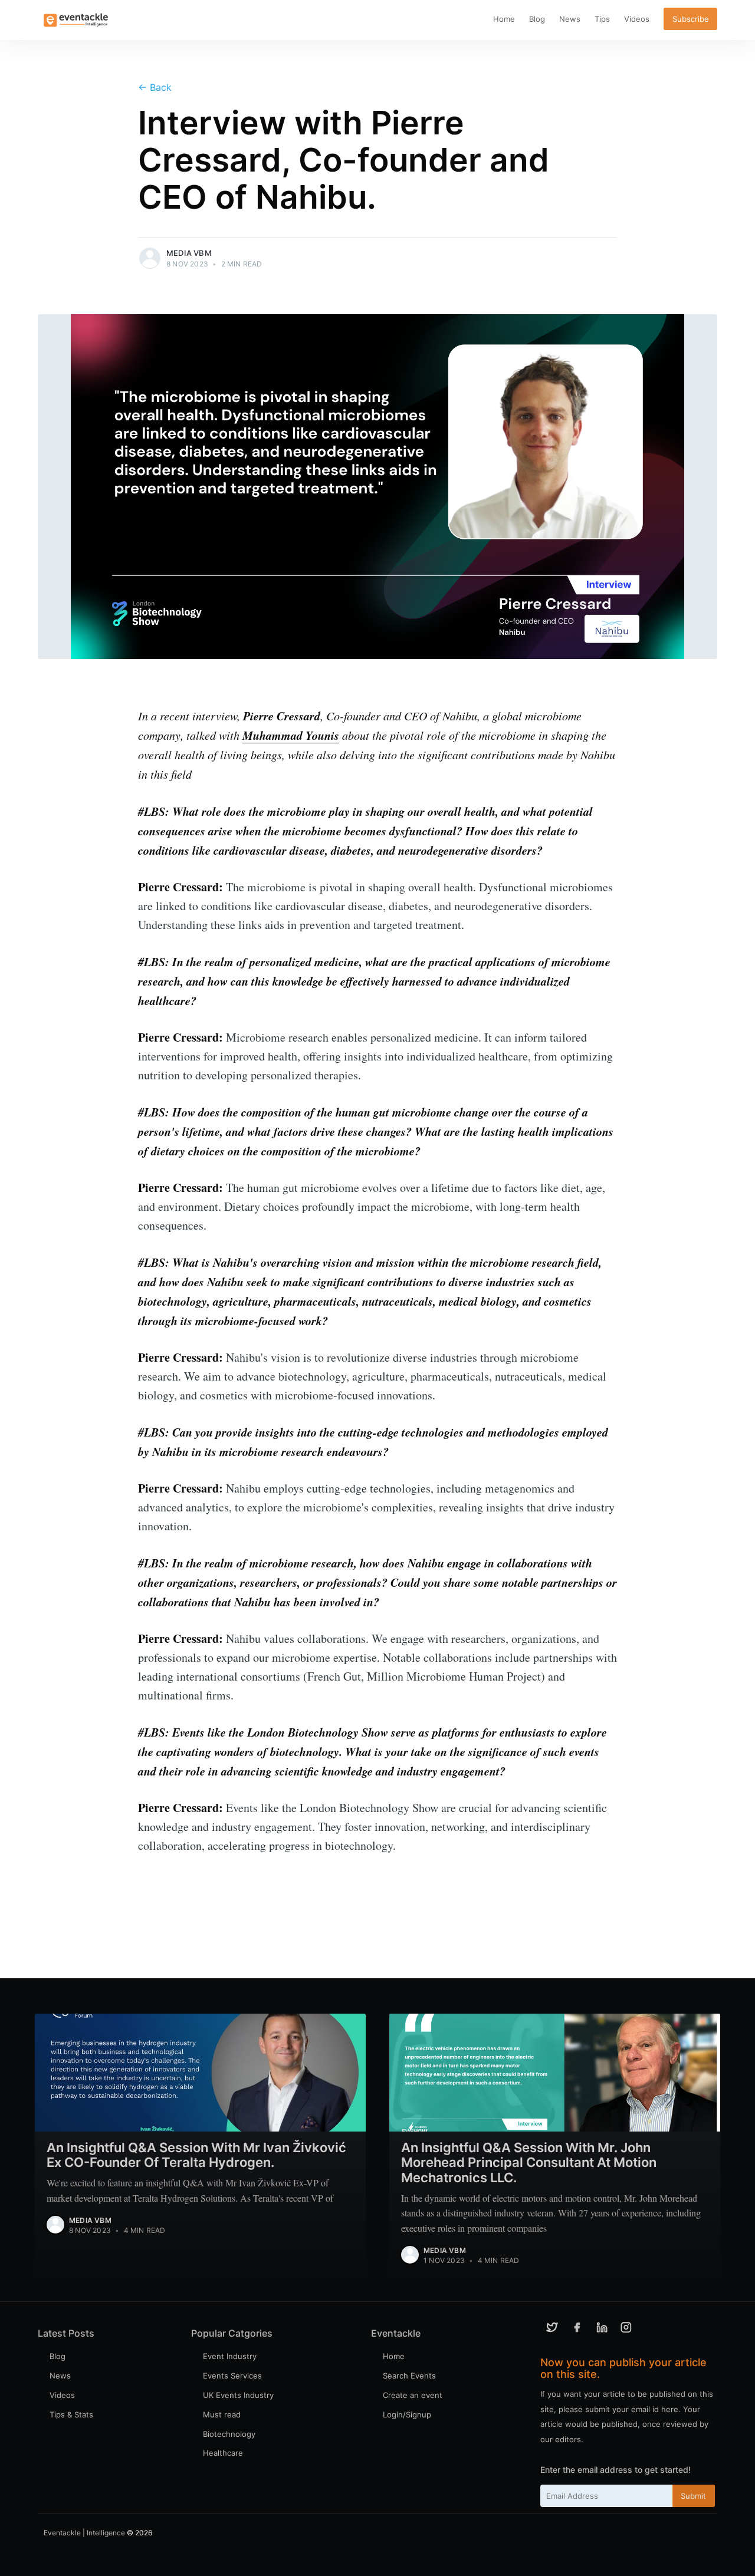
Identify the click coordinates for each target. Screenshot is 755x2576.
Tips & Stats (71, 2414)
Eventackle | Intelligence (84, 2533)
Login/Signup (407, 2414)
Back (155, 87)
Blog (537, 19)
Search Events (409, 2376)
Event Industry (230, 2356)
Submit (693, 2496)
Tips (602, 19)
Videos (637, 19)
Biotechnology (229, 2434)
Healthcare (223, 2453)
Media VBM (189, 253)
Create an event (413, 2395)
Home (504, 19)
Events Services (232, 2376)
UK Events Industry (238, 2395)
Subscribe (691, 19)
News (570, 19)
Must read (222, 2414)
